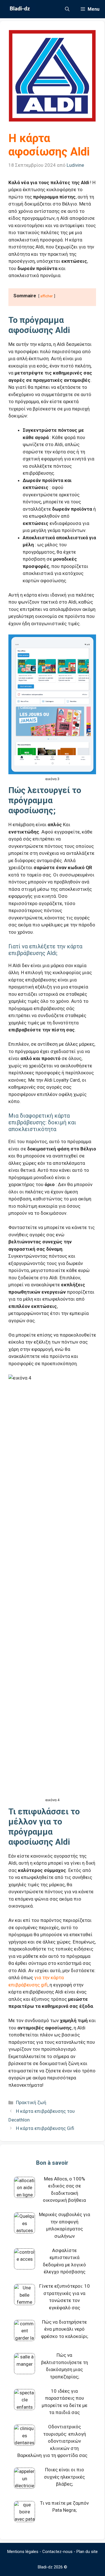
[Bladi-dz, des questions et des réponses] (19, 9)
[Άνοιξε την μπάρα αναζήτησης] (67, 9)
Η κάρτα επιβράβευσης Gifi (45, 2128)
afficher (47, 296)
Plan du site (87, 2552)
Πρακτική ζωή (31, 2102)
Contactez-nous (57, 2552)
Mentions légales (23, 2552)
